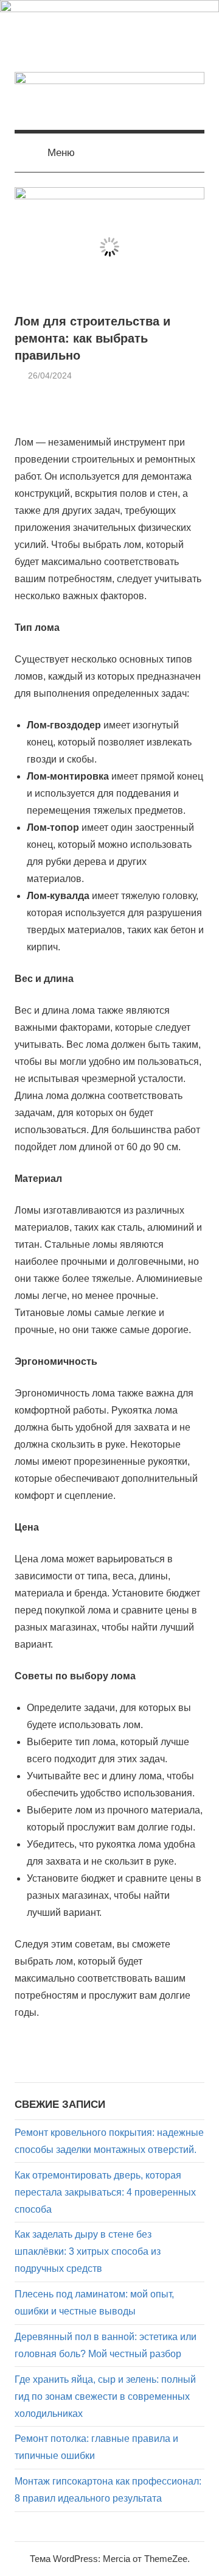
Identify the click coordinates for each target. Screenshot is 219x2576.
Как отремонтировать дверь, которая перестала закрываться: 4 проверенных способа (105, 2192)
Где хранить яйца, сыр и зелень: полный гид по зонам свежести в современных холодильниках (105, 2396)
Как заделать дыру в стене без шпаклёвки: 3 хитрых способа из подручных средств (88, 2251)
